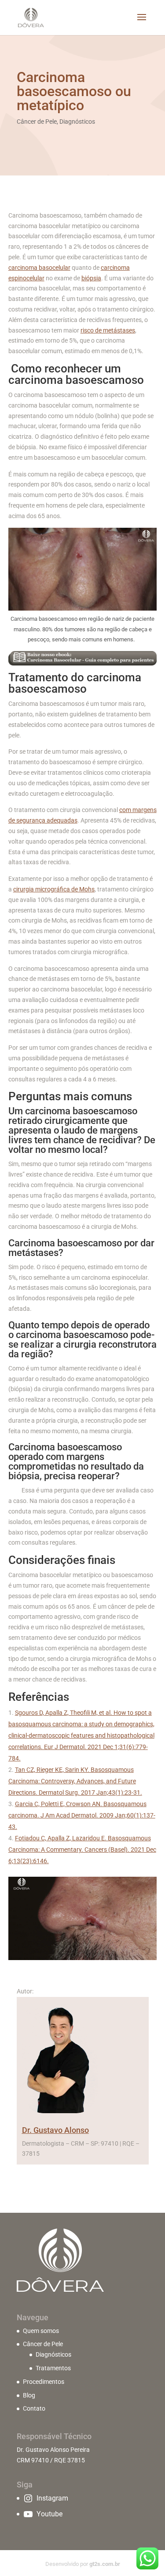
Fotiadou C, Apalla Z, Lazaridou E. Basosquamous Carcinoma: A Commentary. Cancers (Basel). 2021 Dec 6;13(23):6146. (82, 1850)
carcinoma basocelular (39, 268)
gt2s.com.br (105, 2564)
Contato (34, 2408)
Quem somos (41, 2331)
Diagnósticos (77, 122)
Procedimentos (44, 2382)
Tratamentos (53, 2368)
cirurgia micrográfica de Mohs (54, 889)
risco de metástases (108, 330)
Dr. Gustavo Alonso (55, 2130)
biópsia (91, 278)
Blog (29, 2395)
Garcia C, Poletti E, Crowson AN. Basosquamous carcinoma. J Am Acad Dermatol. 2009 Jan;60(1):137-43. (82, 1815)
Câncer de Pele (37, 122)
